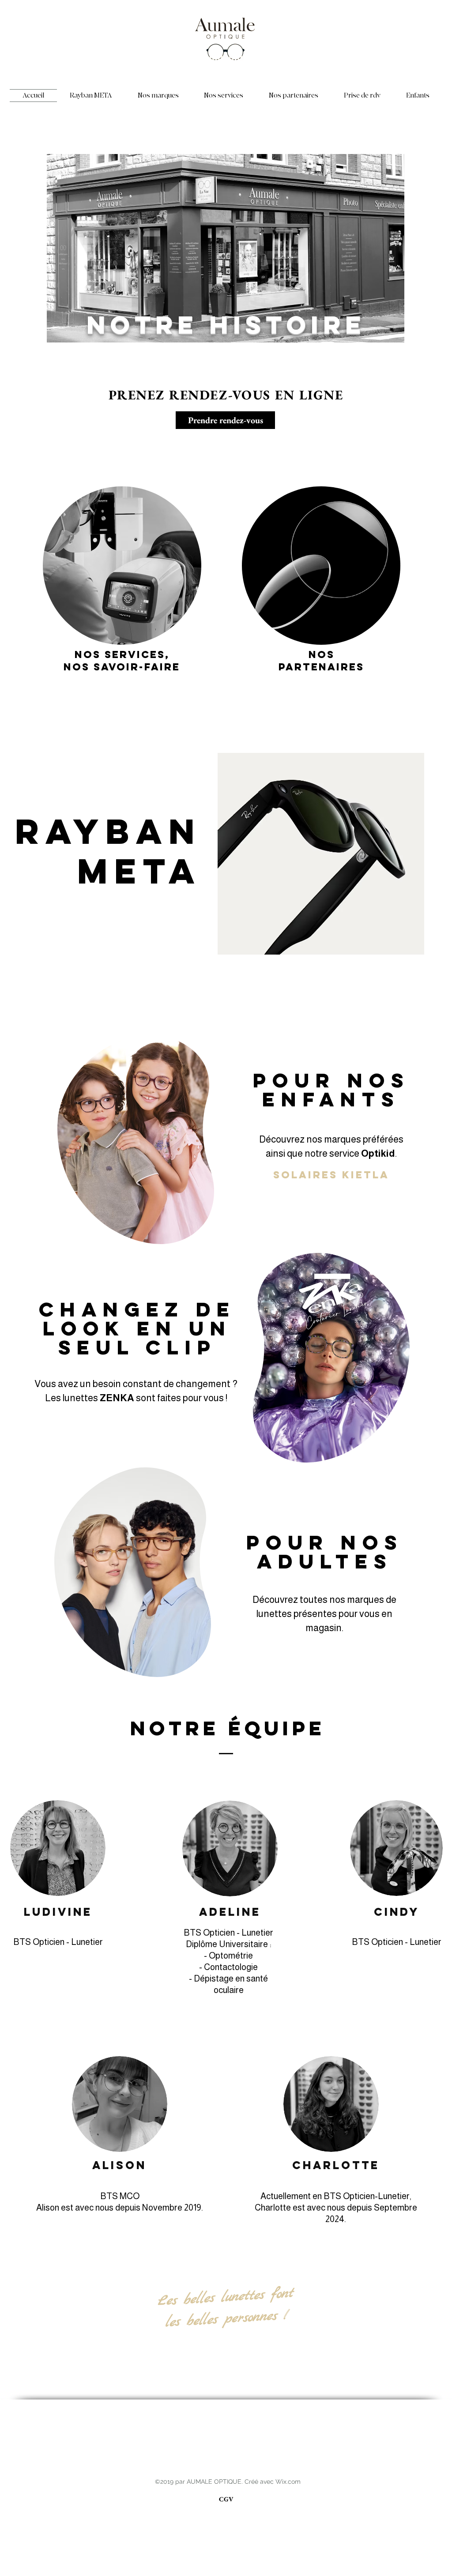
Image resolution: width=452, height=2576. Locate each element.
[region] (122, 562)
